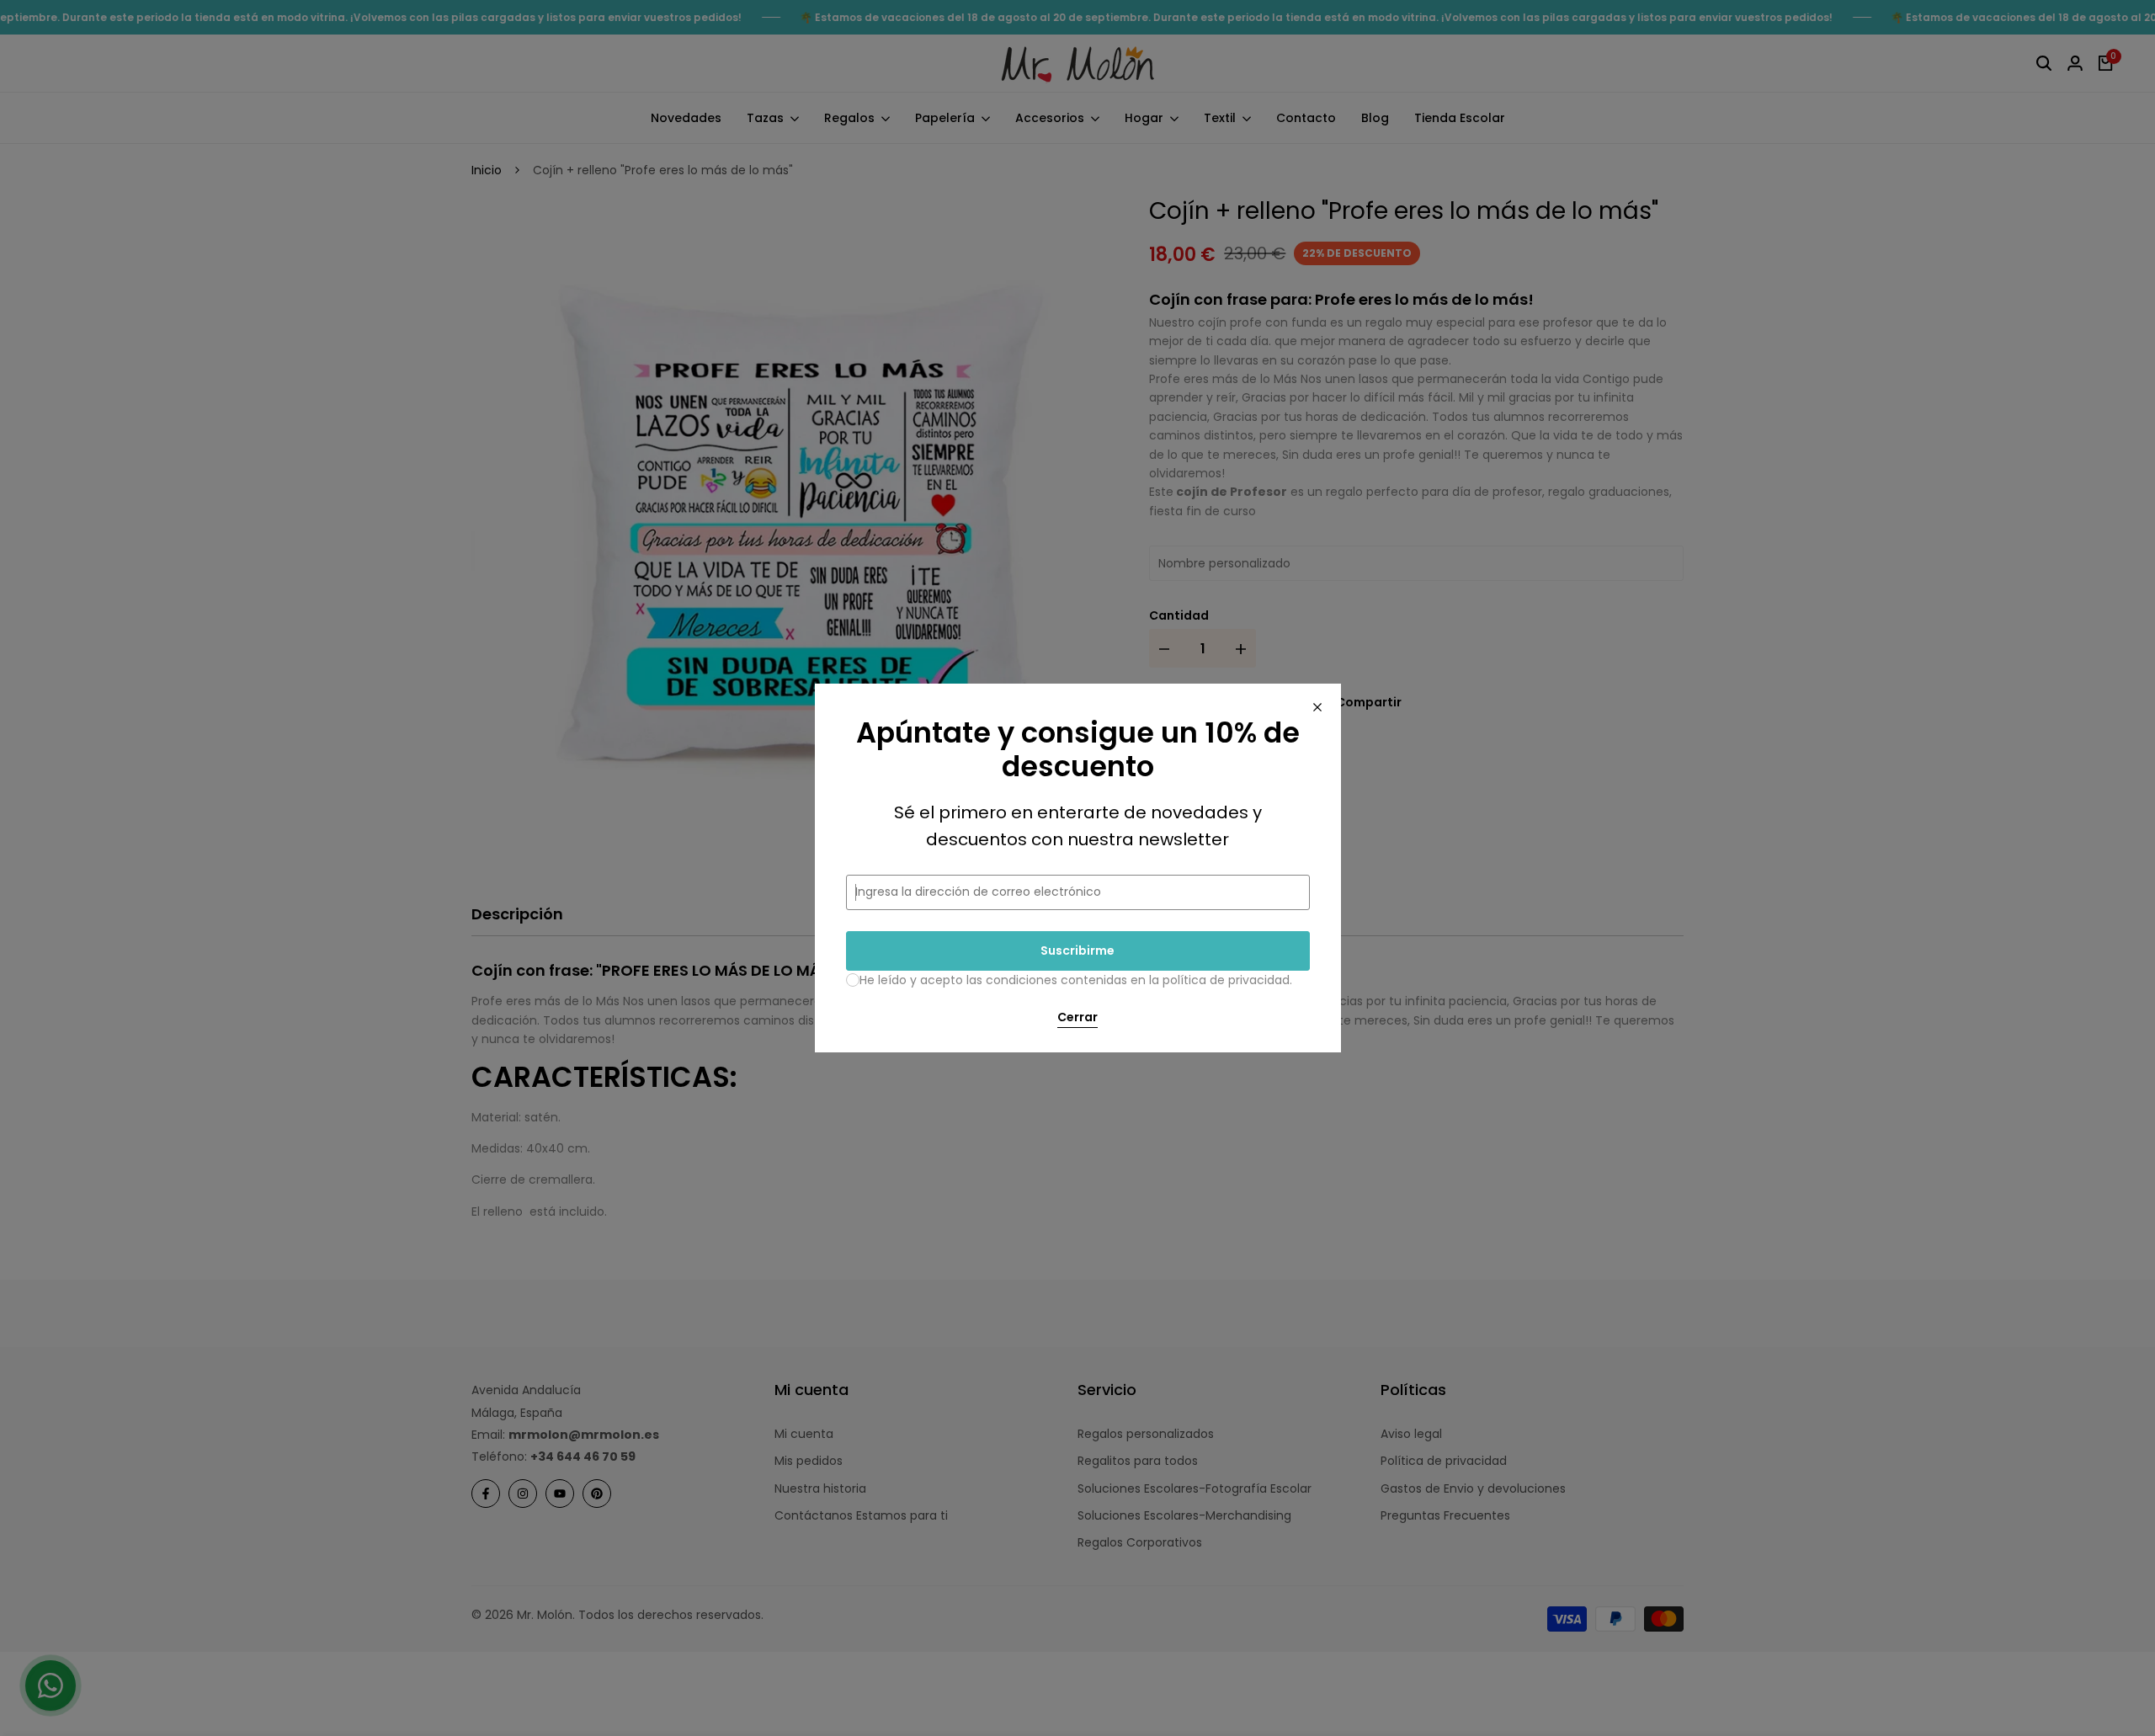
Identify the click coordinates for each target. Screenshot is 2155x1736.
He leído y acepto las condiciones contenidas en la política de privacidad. (1076, 980)
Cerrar (1077, 1018)
